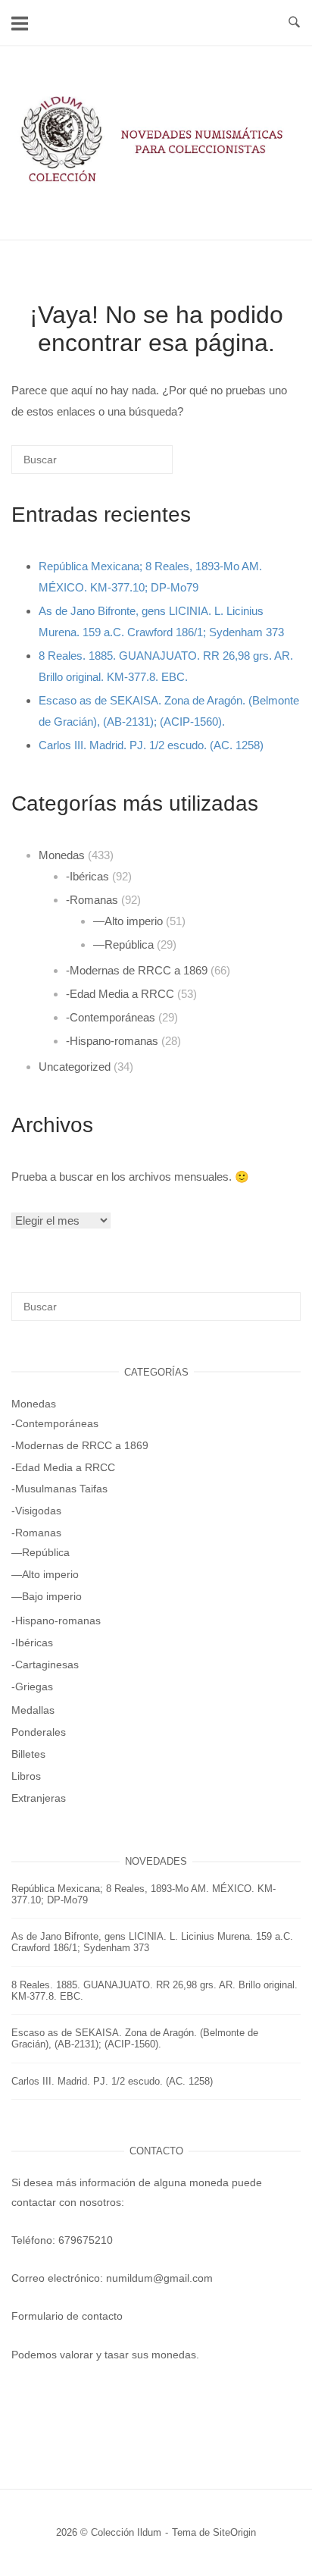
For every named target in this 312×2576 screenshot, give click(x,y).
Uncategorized (75, 1067)
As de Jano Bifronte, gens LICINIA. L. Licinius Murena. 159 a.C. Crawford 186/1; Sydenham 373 (152, 1942)
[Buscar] (139, 465)
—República (123, 944)
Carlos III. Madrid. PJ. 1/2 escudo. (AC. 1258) (151, 745)
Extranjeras (39, 1798)
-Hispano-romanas (112, 1041)
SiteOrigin (234, 2532)
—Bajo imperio (47, 1596)
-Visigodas (36, 1511)
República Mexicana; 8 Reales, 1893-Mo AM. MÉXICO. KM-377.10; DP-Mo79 (144, 1894)
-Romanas (92, 900)
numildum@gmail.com (159, 2278)
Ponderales (39, 1732)
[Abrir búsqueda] (294, 23)
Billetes (28, 1754)
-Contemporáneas (111, 1017)
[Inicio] (156, 183)
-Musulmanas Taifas (59, 1489)
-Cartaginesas (45, 1665)
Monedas (62, 855)
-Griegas (32, 1686)
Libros (26, 1776)
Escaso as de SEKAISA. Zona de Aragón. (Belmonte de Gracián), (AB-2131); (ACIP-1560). (135, 2038)
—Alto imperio (128, 921)
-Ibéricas (87, 876)
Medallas (33, 1710)
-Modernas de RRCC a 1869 (137, 970)
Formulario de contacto (67, 2316)
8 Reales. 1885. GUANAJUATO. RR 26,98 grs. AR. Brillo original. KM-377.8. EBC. (154, 1991)
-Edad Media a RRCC (120, 994)
